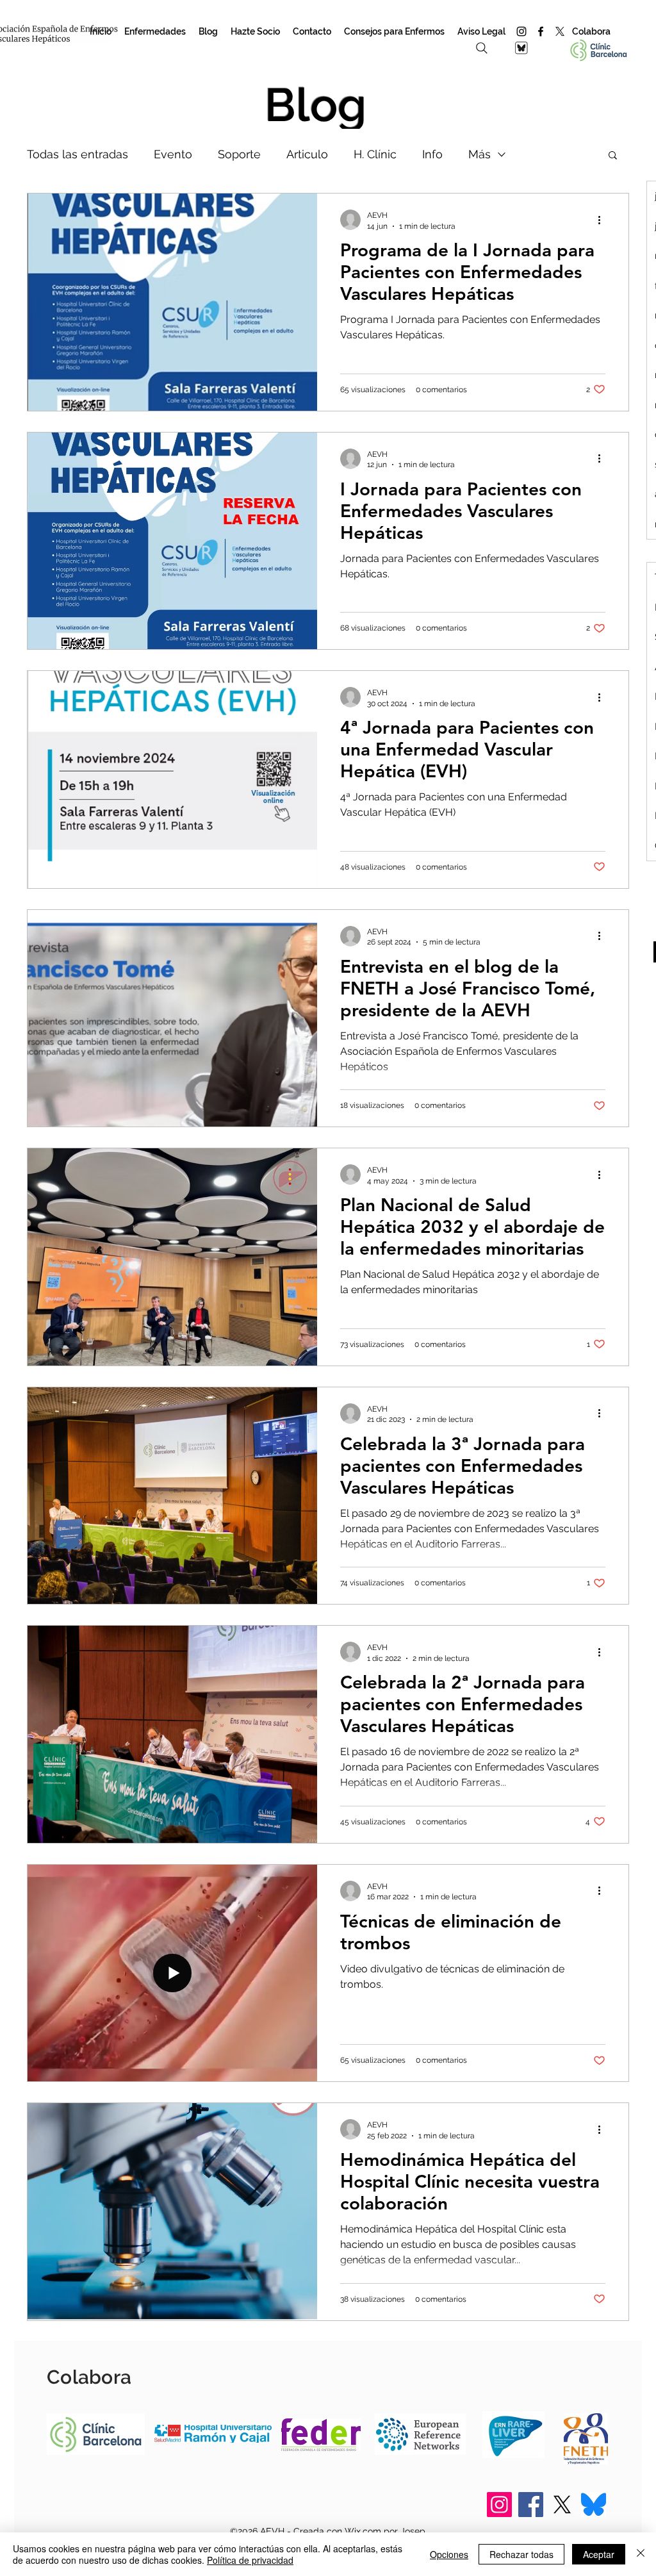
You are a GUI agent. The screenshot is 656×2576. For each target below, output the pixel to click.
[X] (560, 31)
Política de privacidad (250, 2560)
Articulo (307, 154)
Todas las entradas (78, 154)
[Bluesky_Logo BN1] (521, 48)
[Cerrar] (641, 2554)
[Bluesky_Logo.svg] (594, 2505)
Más (480, 154)
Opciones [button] (449, 2554)
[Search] (482, 48)
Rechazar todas (521, 2554)
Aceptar (599, 2554)
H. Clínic (375, 154)
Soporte (239, 154)
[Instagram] (521, 31)
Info (432, 154)
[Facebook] (541, 31)
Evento (173, 154)
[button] (613, 156)
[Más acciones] (603, 220)
